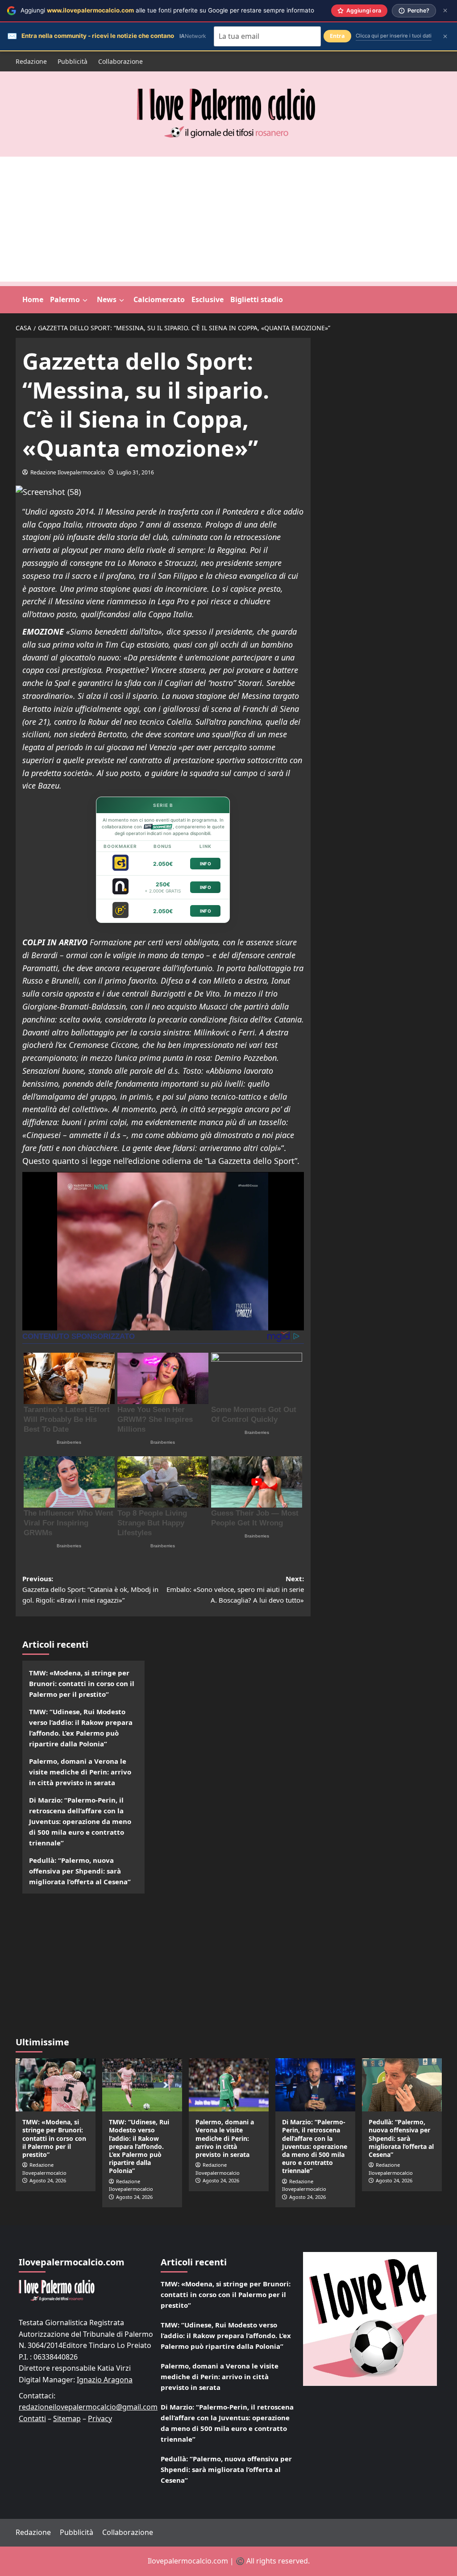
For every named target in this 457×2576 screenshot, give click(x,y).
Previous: (90, 1589)
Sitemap (67, 2418)
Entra (337, 36)
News (107, 299)
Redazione (31, 61)
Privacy (100, 2418)
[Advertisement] (228, 219)
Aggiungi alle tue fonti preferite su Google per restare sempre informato (167, 10)
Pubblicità (73, 61)
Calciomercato (159, 299)
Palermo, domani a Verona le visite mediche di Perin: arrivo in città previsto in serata (80, 1772)
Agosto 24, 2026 (48, 2180)
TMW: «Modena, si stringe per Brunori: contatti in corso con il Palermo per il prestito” (82, 1683)
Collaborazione (120, 61)
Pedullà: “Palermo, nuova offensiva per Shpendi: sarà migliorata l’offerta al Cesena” (80, 1871)
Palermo (65, 299)
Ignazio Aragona (105, 2380)
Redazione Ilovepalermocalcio (68, 472)
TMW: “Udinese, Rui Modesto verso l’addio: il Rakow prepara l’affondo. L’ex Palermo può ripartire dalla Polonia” (81, 1728)
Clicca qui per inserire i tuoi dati (394, 36)
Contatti (32, 2418)
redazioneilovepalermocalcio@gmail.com (88, 2407)
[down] (85, 300)
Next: (235, 1589)
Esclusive (208, 299)
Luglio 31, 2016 (135, 472)
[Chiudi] (445, 10)
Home (33, 299)
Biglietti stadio (257, 299)
